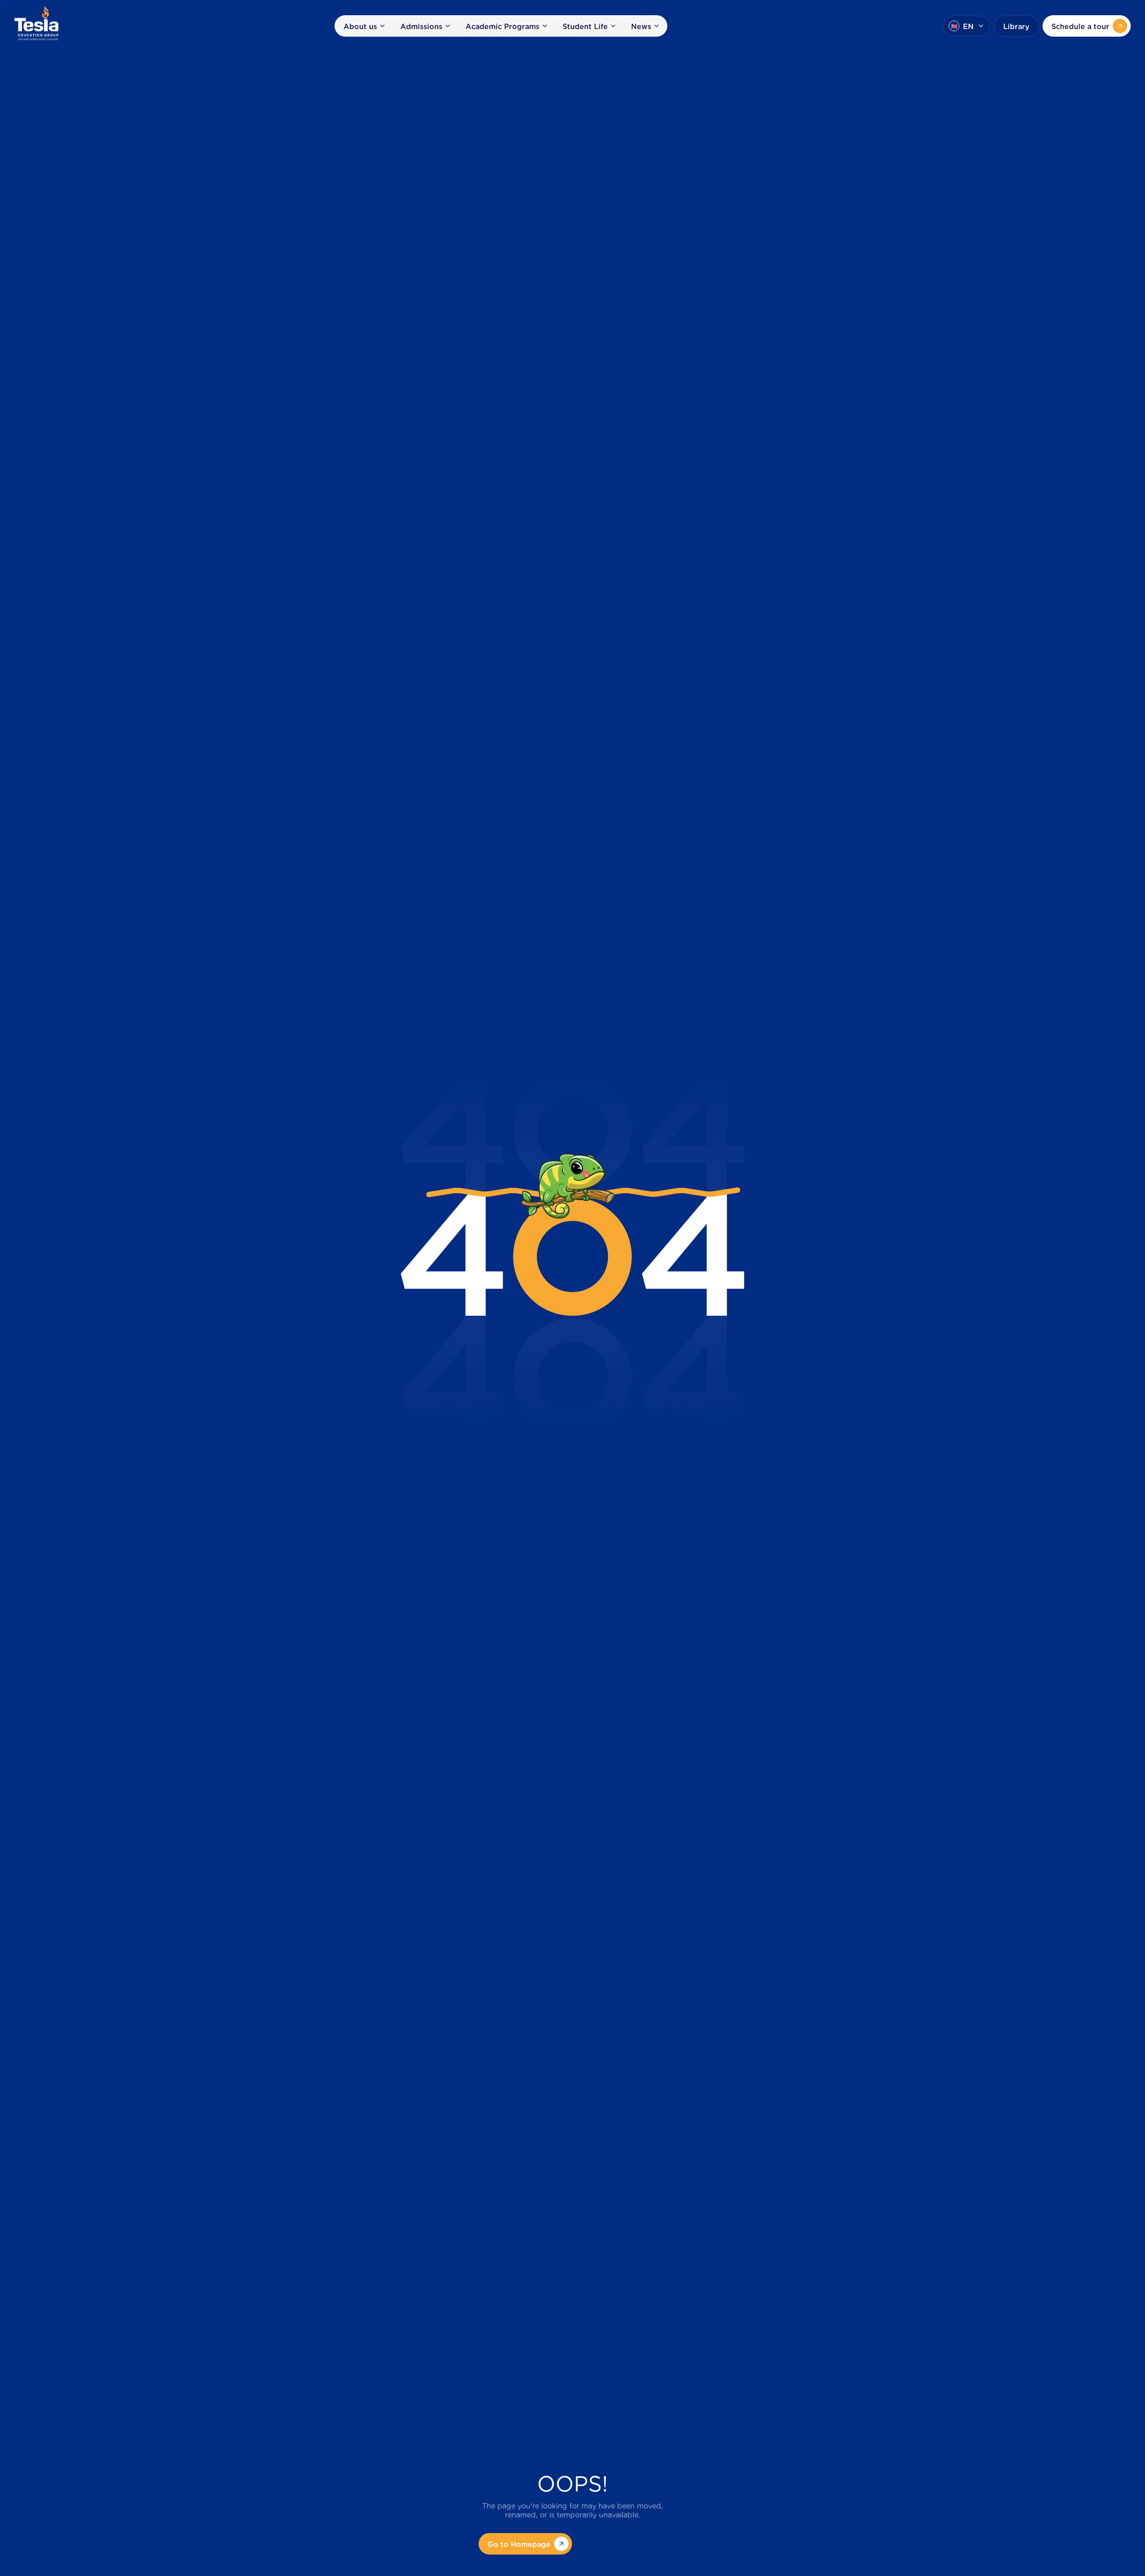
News (641, 26)
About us (360, 26)
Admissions (421, 26)
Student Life (585, 26)
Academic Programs (503, 26)
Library (1016, 26)
